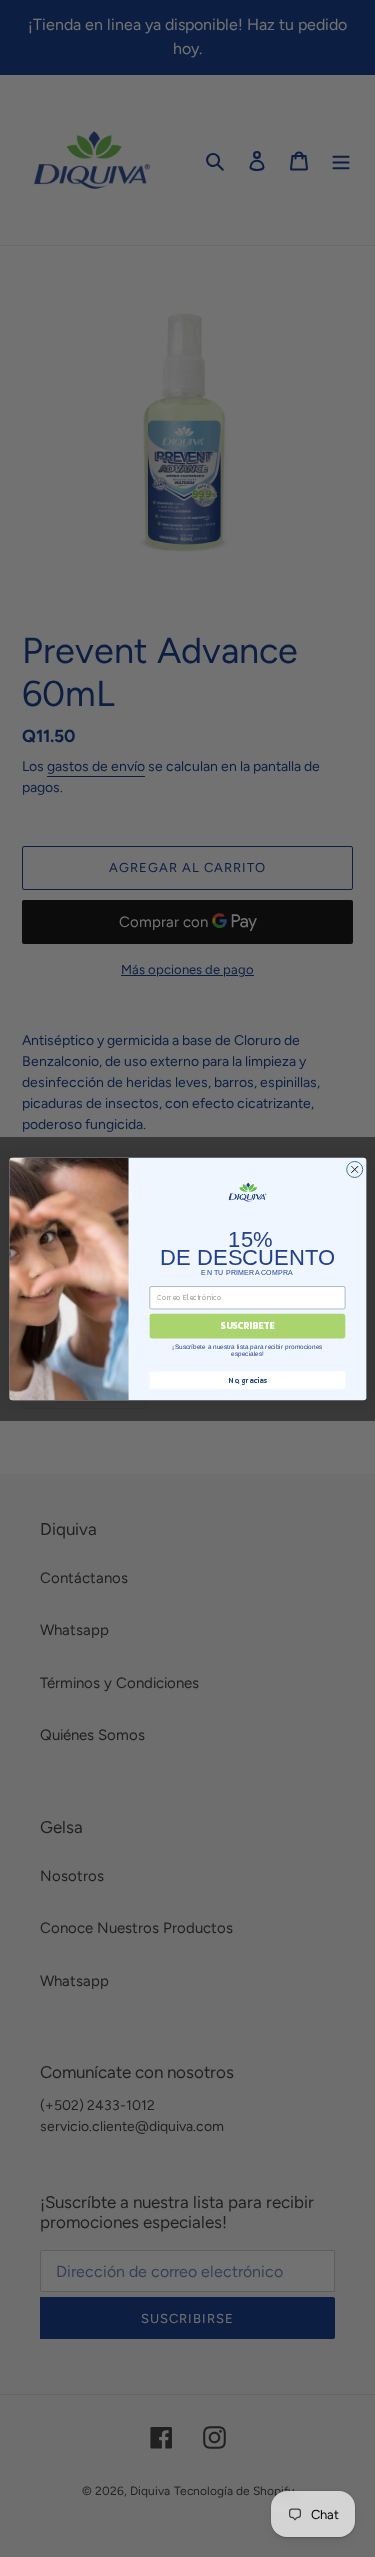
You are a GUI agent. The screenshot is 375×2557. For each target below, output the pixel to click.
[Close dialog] (354, 1169)
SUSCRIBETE (247, 1326)
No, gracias (247, 1379)
